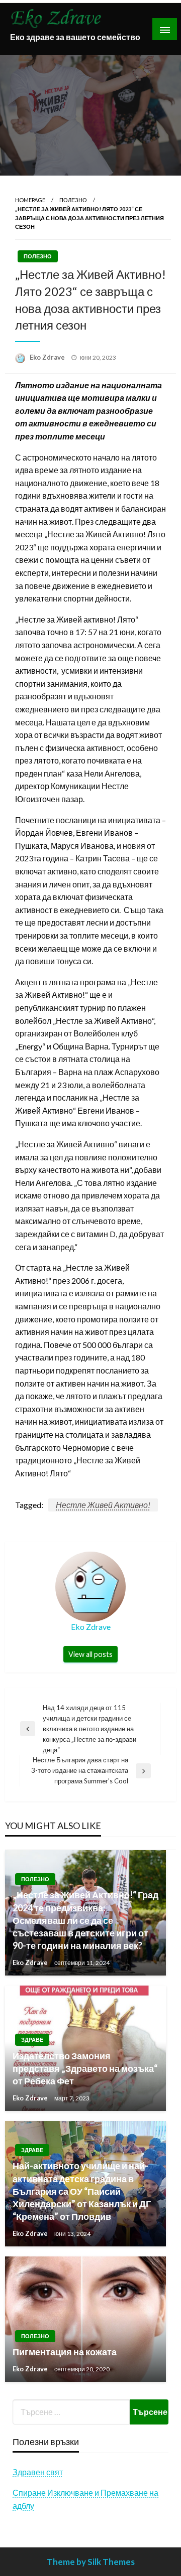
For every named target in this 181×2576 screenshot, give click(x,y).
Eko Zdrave (48, 357)
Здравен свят (38, 2472)
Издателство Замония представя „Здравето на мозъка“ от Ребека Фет (85, 2068)
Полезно (73, 200)
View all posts (90, 1654)
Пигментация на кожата (65, 2352)
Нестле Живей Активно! (103, 1505)
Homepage (30, 200)
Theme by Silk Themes (91, 2562)
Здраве (32, 2039)
